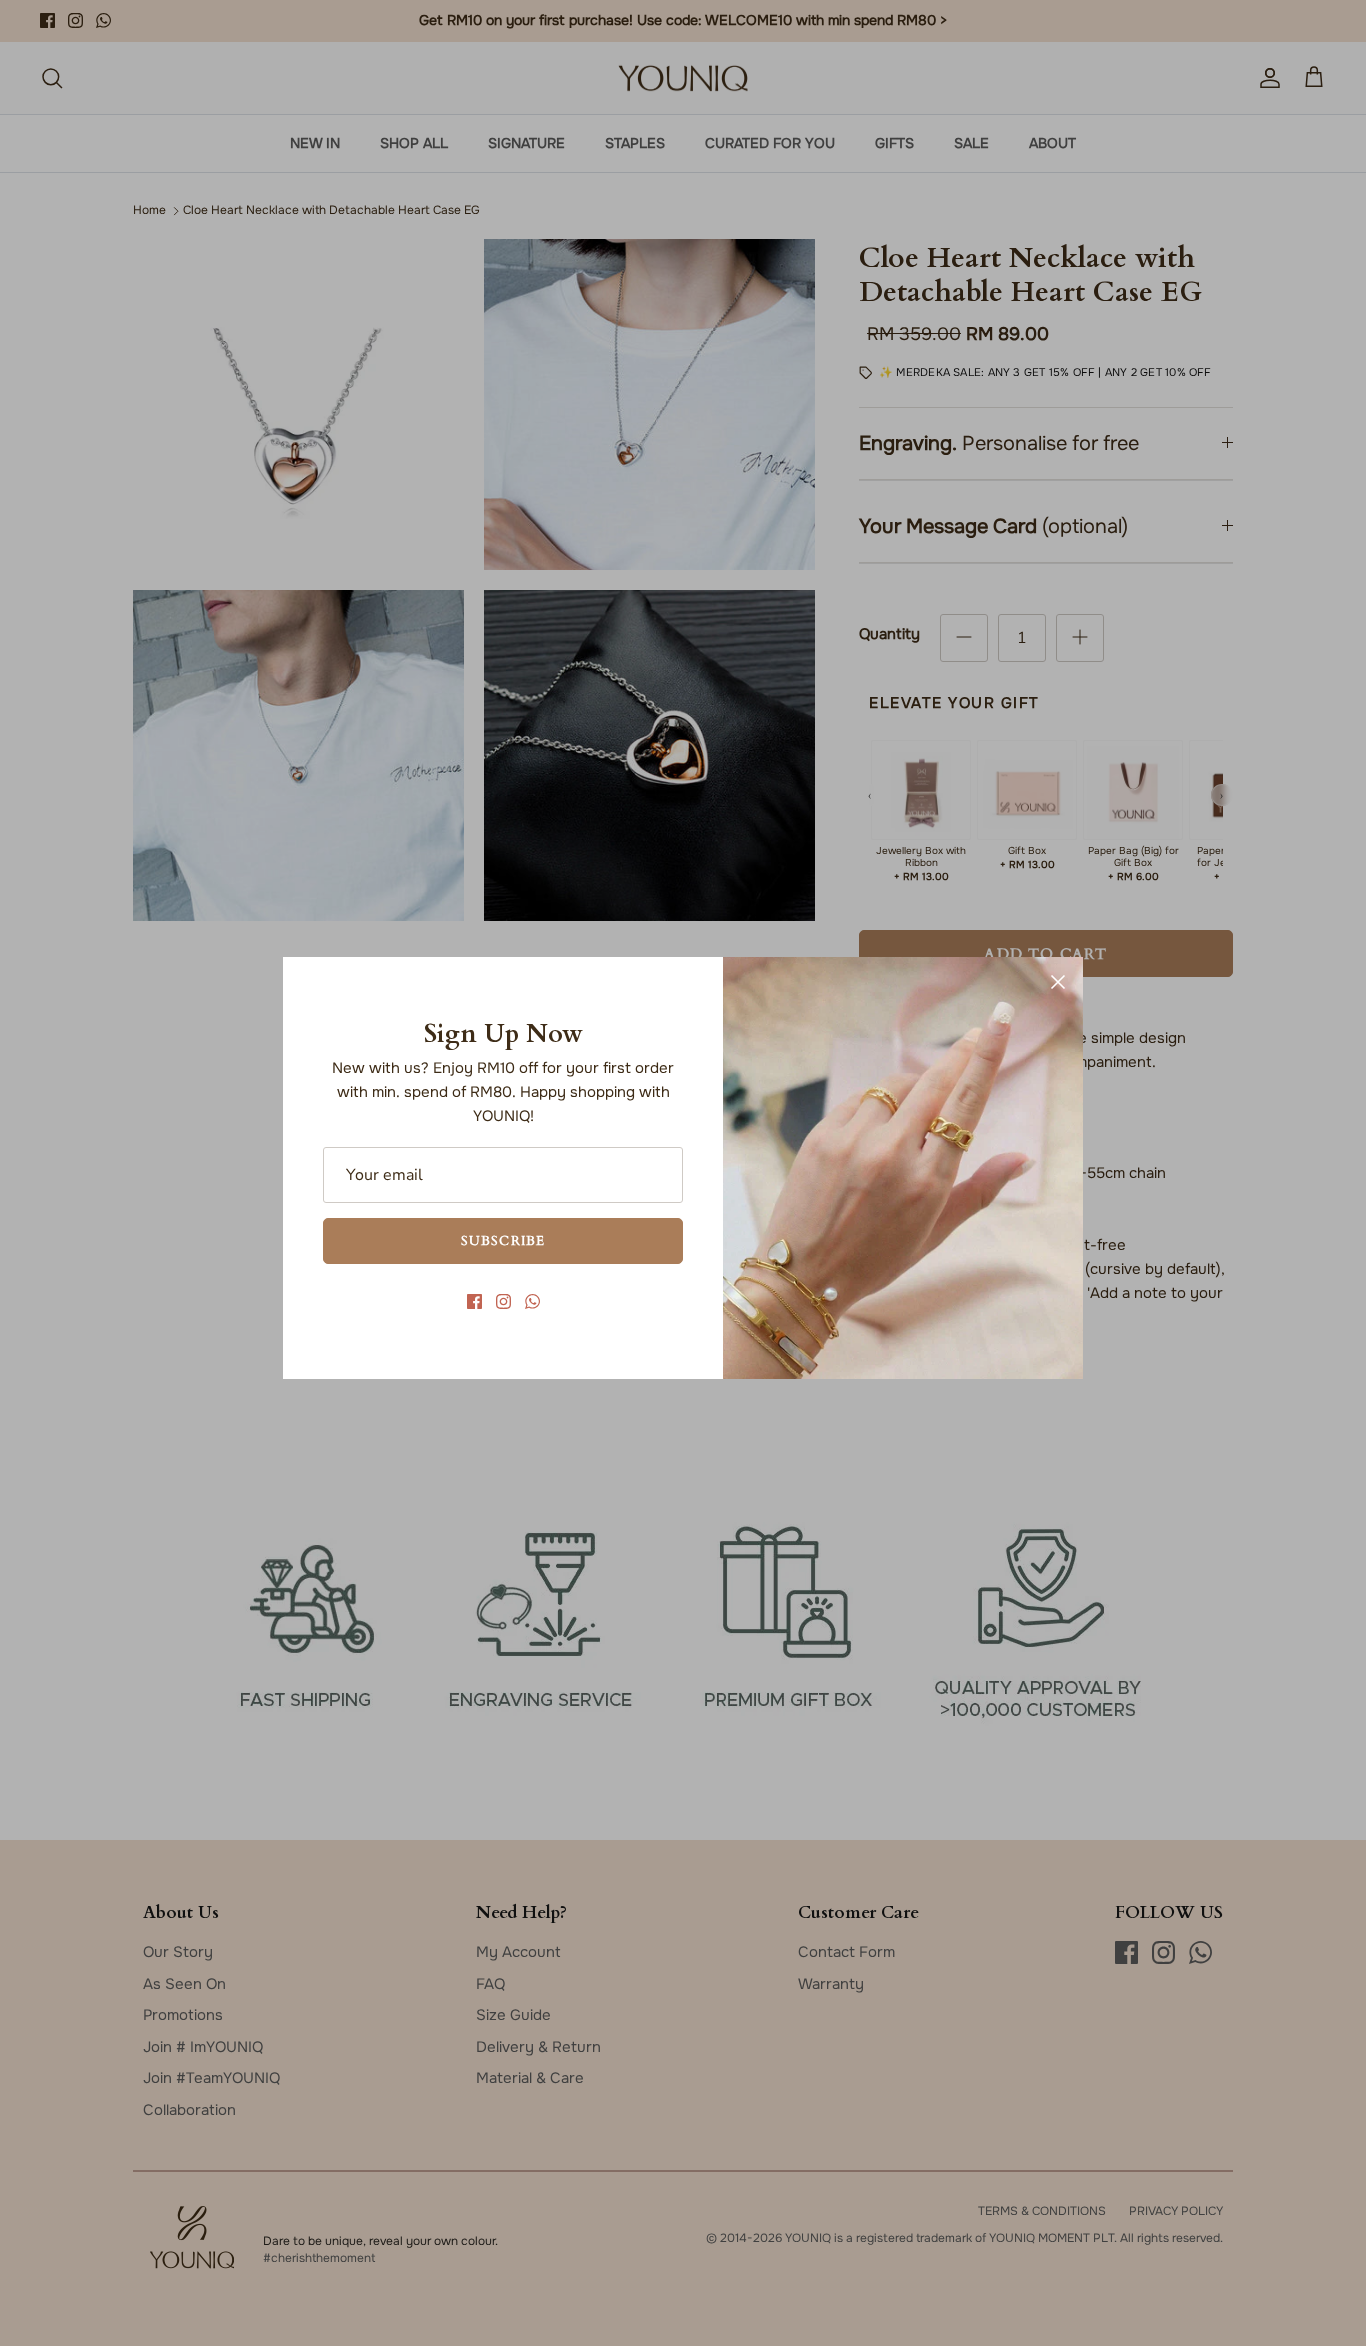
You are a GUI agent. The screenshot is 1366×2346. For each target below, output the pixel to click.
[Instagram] (503, 1301)
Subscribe (502, 1240)
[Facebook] (474, 1301)
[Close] (1058, 982)
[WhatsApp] (532, 1301)
